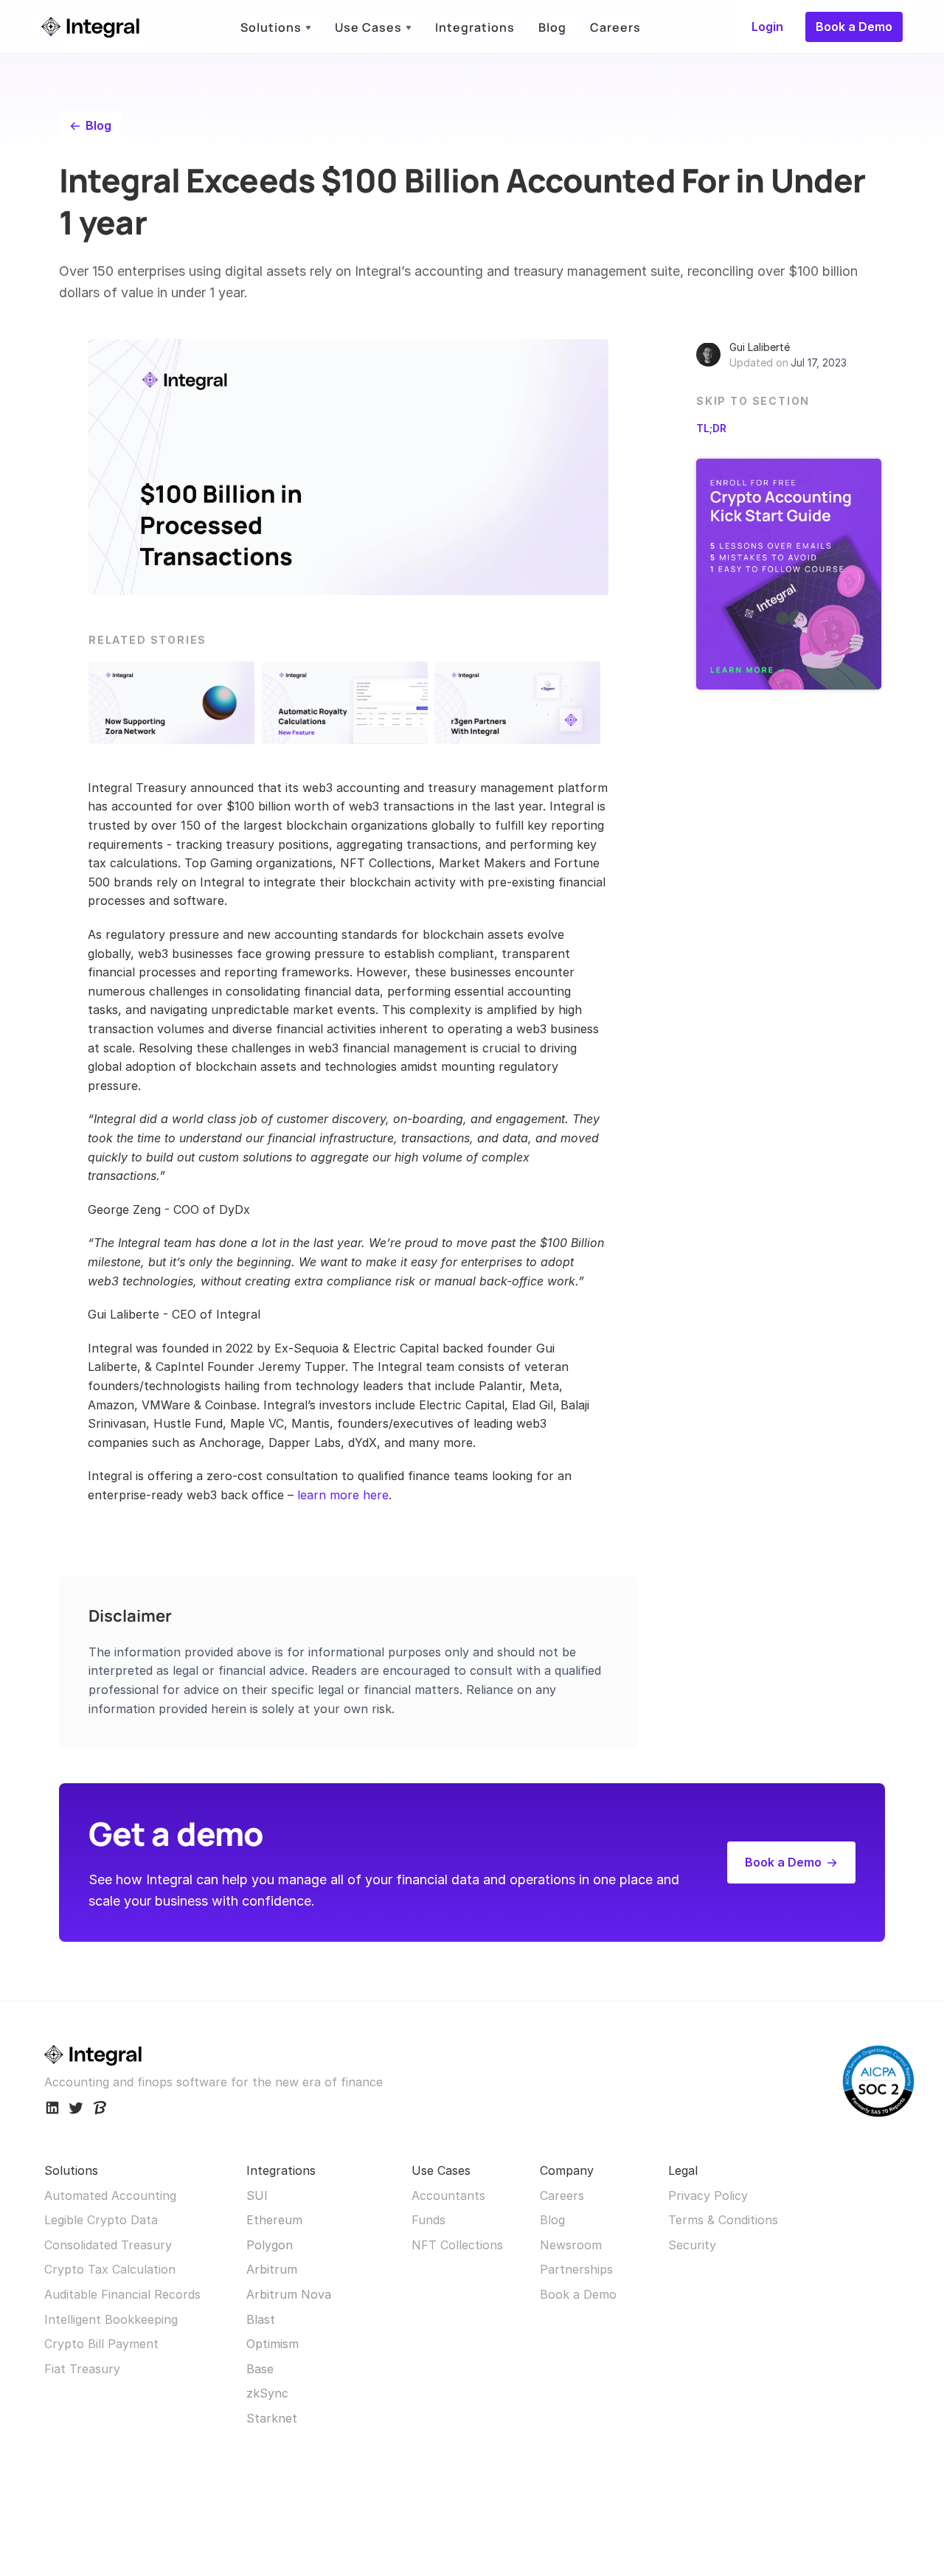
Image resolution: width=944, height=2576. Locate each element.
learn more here (343, 1495)
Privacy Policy (708, 2195)
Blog (552, 2220)
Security (692, 2245)
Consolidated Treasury (108, 2245)
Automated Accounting (110, 2195)
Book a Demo (578, 2294)
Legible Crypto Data (101, 2220)
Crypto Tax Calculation (110, 2269)
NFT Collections (457, 2245)
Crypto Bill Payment (101, 2344)
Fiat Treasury (82, 2369)
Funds (428, 2220)
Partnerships (576, 2269)
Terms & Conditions (723, 2220)
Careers (562, 2195)
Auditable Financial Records (122, 2294)
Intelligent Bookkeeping (111, 2319)
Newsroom (571, 2245)
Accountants (448, 2195)
